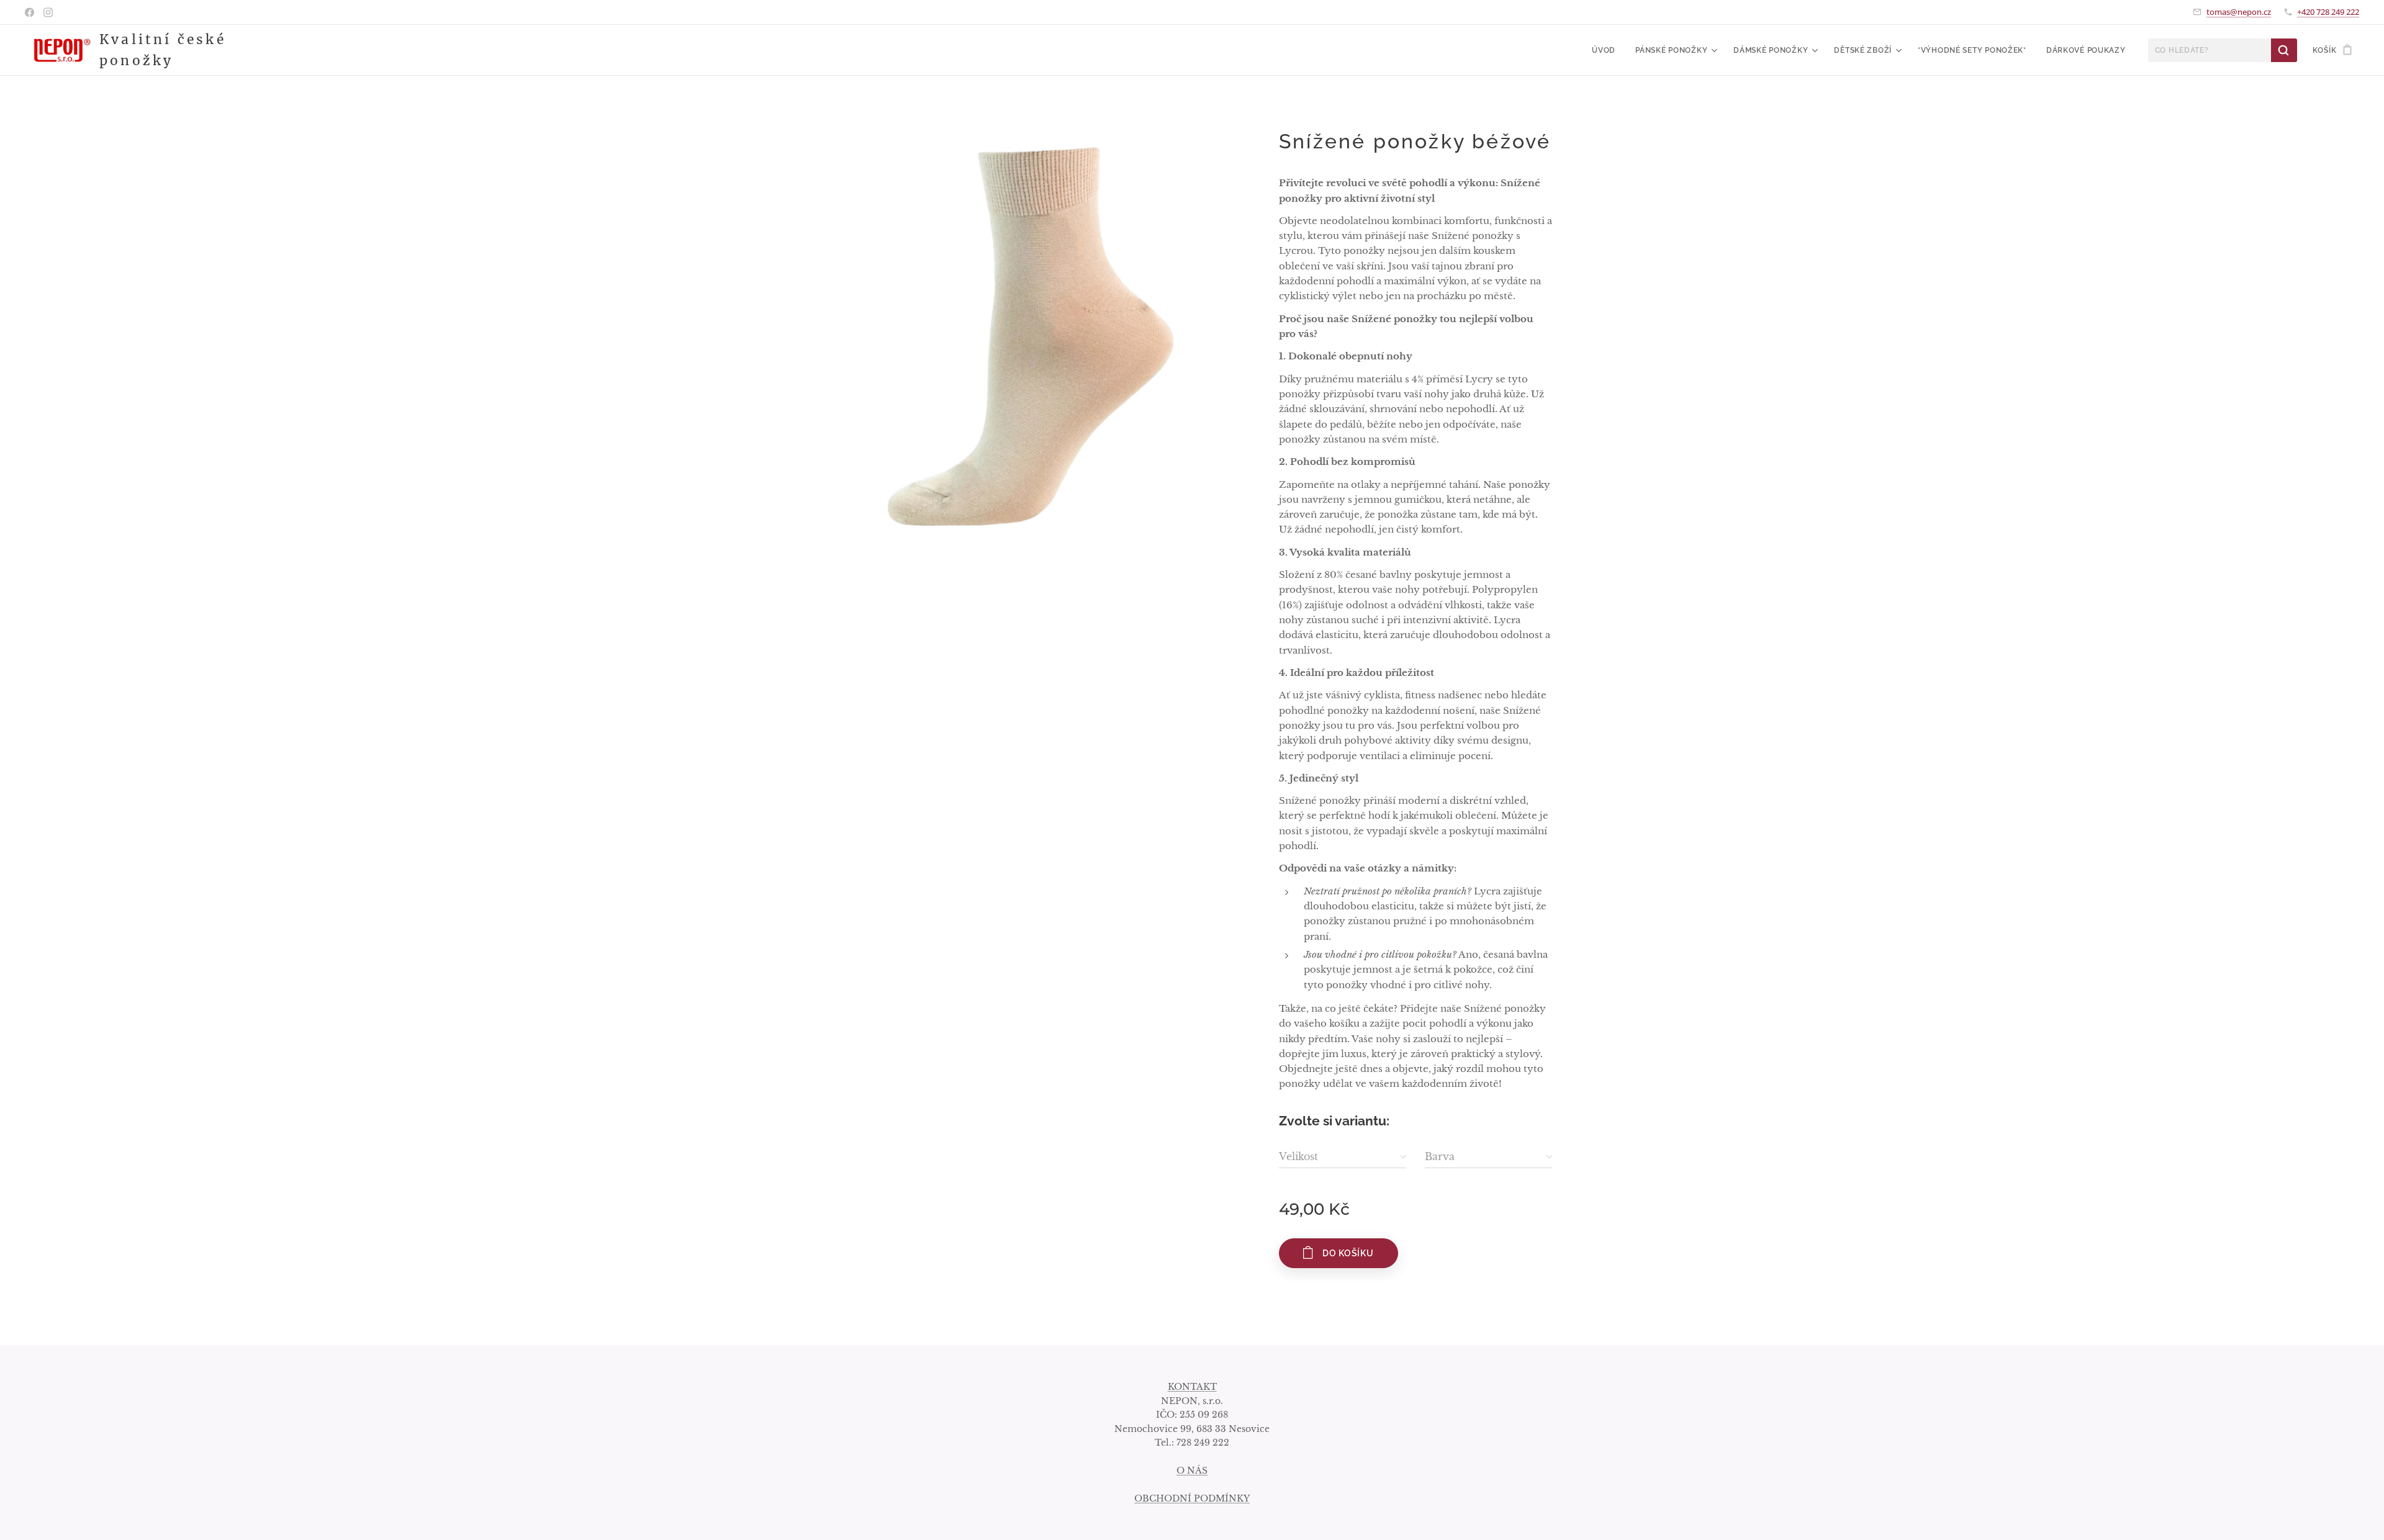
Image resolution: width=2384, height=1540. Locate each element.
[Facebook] (29, 12)
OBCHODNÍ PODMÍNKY (1192, 1498)
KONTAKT (1192, 1387)
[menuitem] (1607, 50)
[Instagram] (48, 12)
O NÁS (1192, 1470)
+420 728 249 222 (2328, 12)
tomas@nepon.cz (2239, 12)
